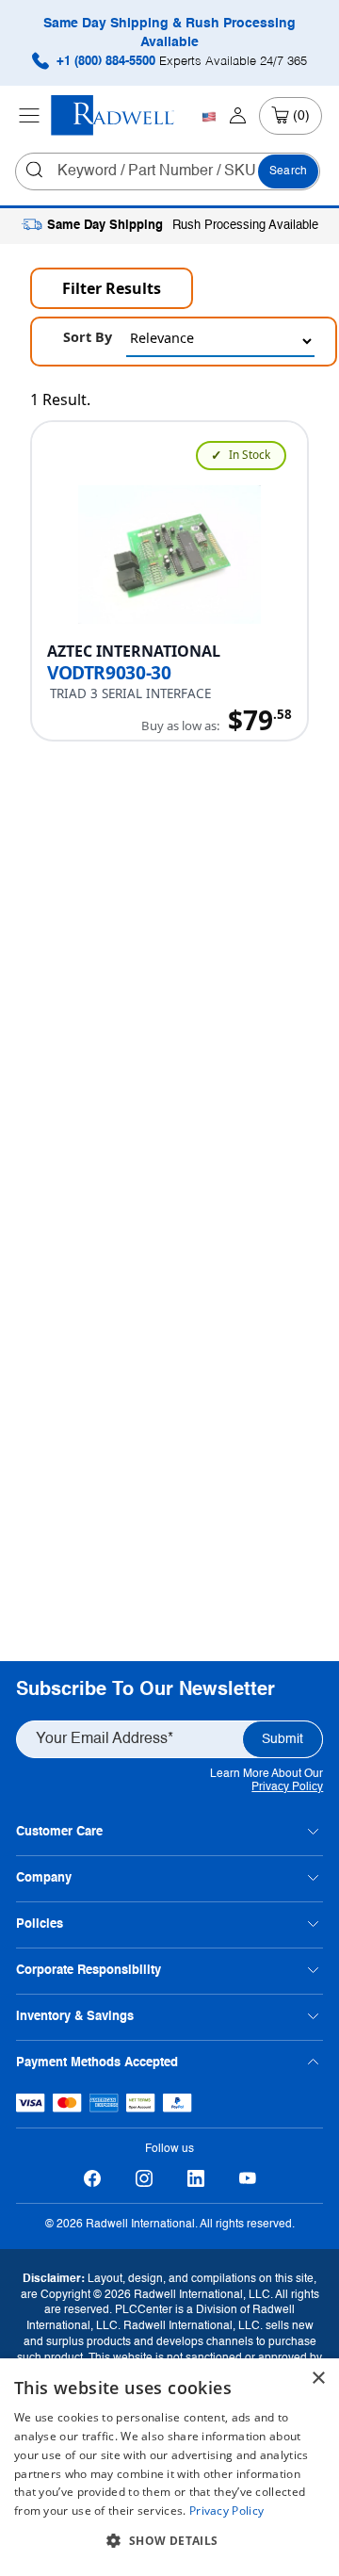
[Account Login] (238, 116)
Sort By (88, 337)
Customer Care (59, 1832)
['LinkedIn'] (195, 2179)
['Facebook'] (92, 2179)
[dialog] (169, 2467)
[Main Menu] (29, 116)
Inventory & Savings (75, 2017)
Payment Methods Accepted (97, 2063)
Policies (40, 1924)
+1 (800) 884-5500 (180, 62)
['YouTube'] (247, 2179)
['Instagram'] (144, 2179)
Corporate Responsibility (89, 1971)
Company (44, 1878)
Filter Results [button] (112, 288)
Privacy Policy (287, 1787)
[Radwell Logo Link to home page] (113, 115)
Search (288, 171)
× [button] (318, 2379)
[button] (169, 2541)
